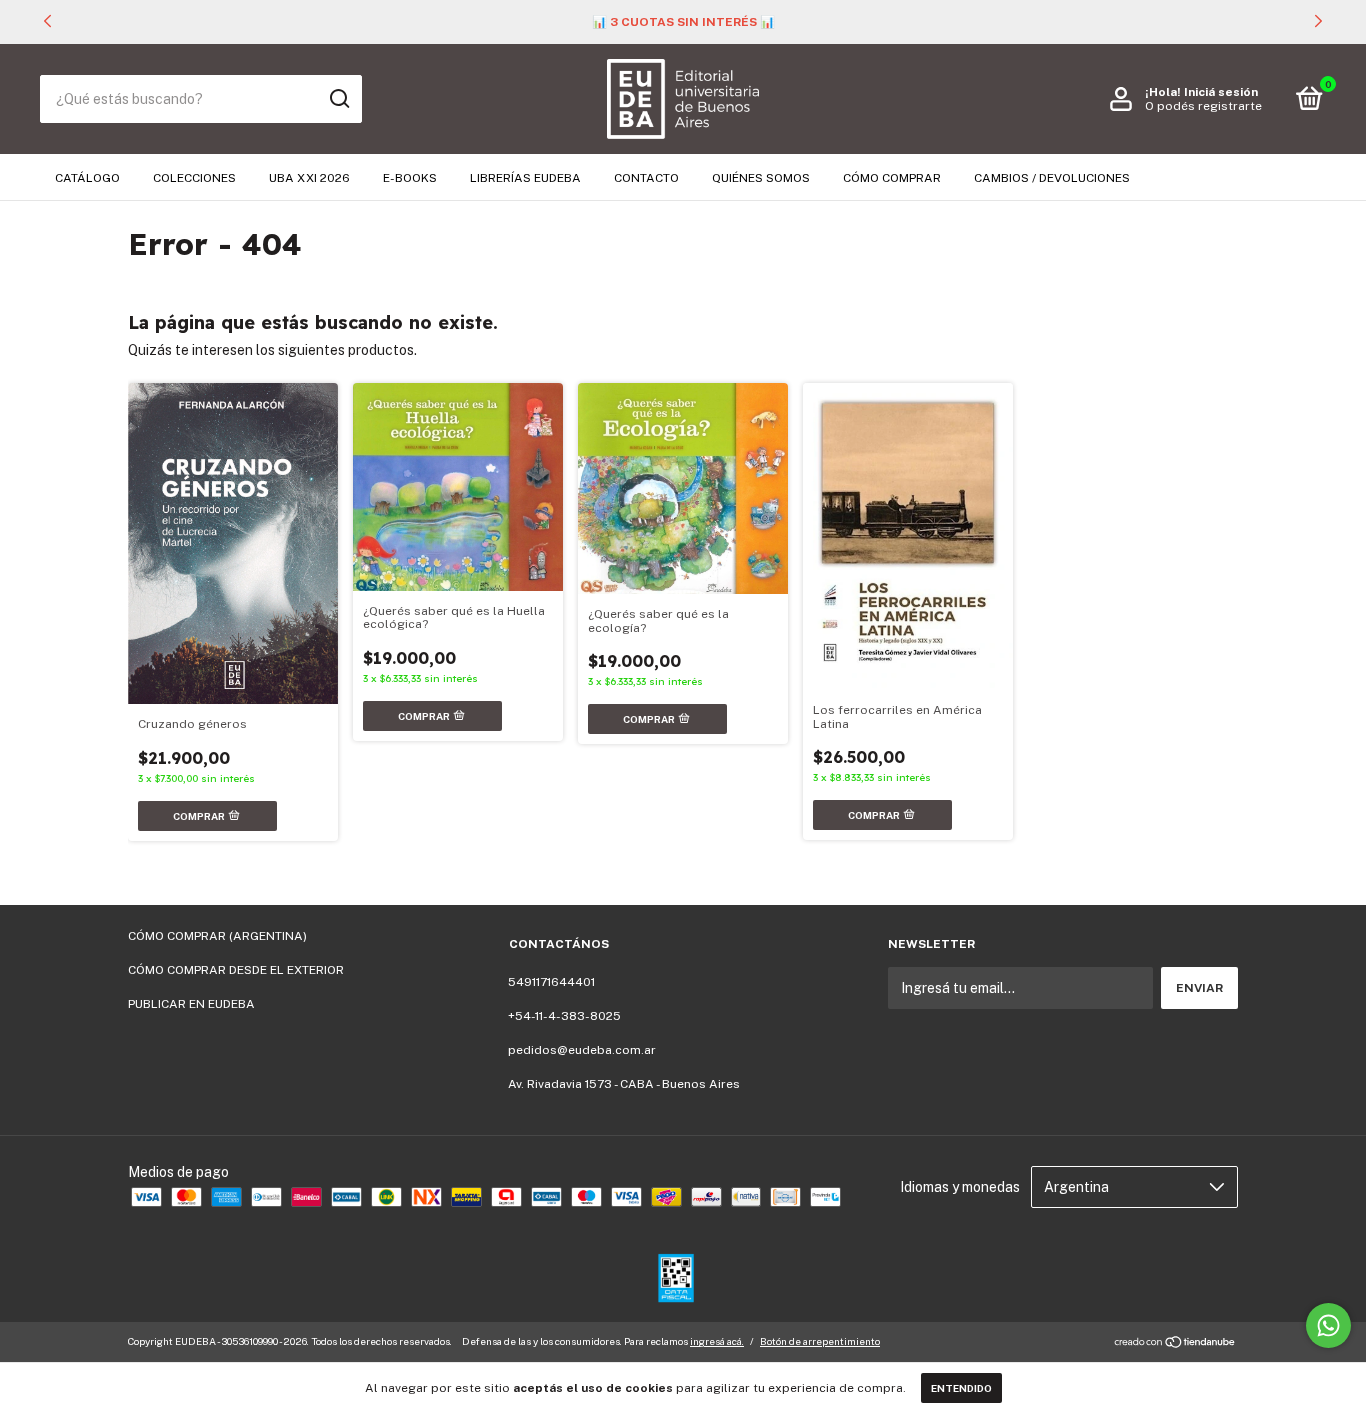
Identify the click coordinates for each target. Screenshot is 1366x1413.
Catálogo (87, 178)
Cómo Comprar (892, 178)
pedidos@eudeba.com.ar (582, 1050)
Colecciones (194, 178)
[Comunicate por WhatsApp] (1328, 1325)
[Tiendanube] (1175, 1344)
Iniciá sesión (1221, 92)
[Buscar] (338, 99)
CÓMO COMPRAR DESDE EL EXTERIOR (236, 970)
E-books (410, 178)
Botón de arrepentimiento (820, 1341)
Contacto (646, 178)
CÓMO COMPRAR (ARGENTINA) (217, 936)
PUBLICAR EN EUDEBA (191, 1004)
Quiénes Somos (761, 178)
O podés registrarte (1203, 106)
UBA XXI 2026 (309, 178)
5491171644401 (551, 982)
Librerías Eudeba (525, 178)
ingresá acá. (717, 1341)
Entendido (961, 1388)
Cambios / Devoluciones (1052, 178)
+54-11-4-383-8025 (564, 1016)
